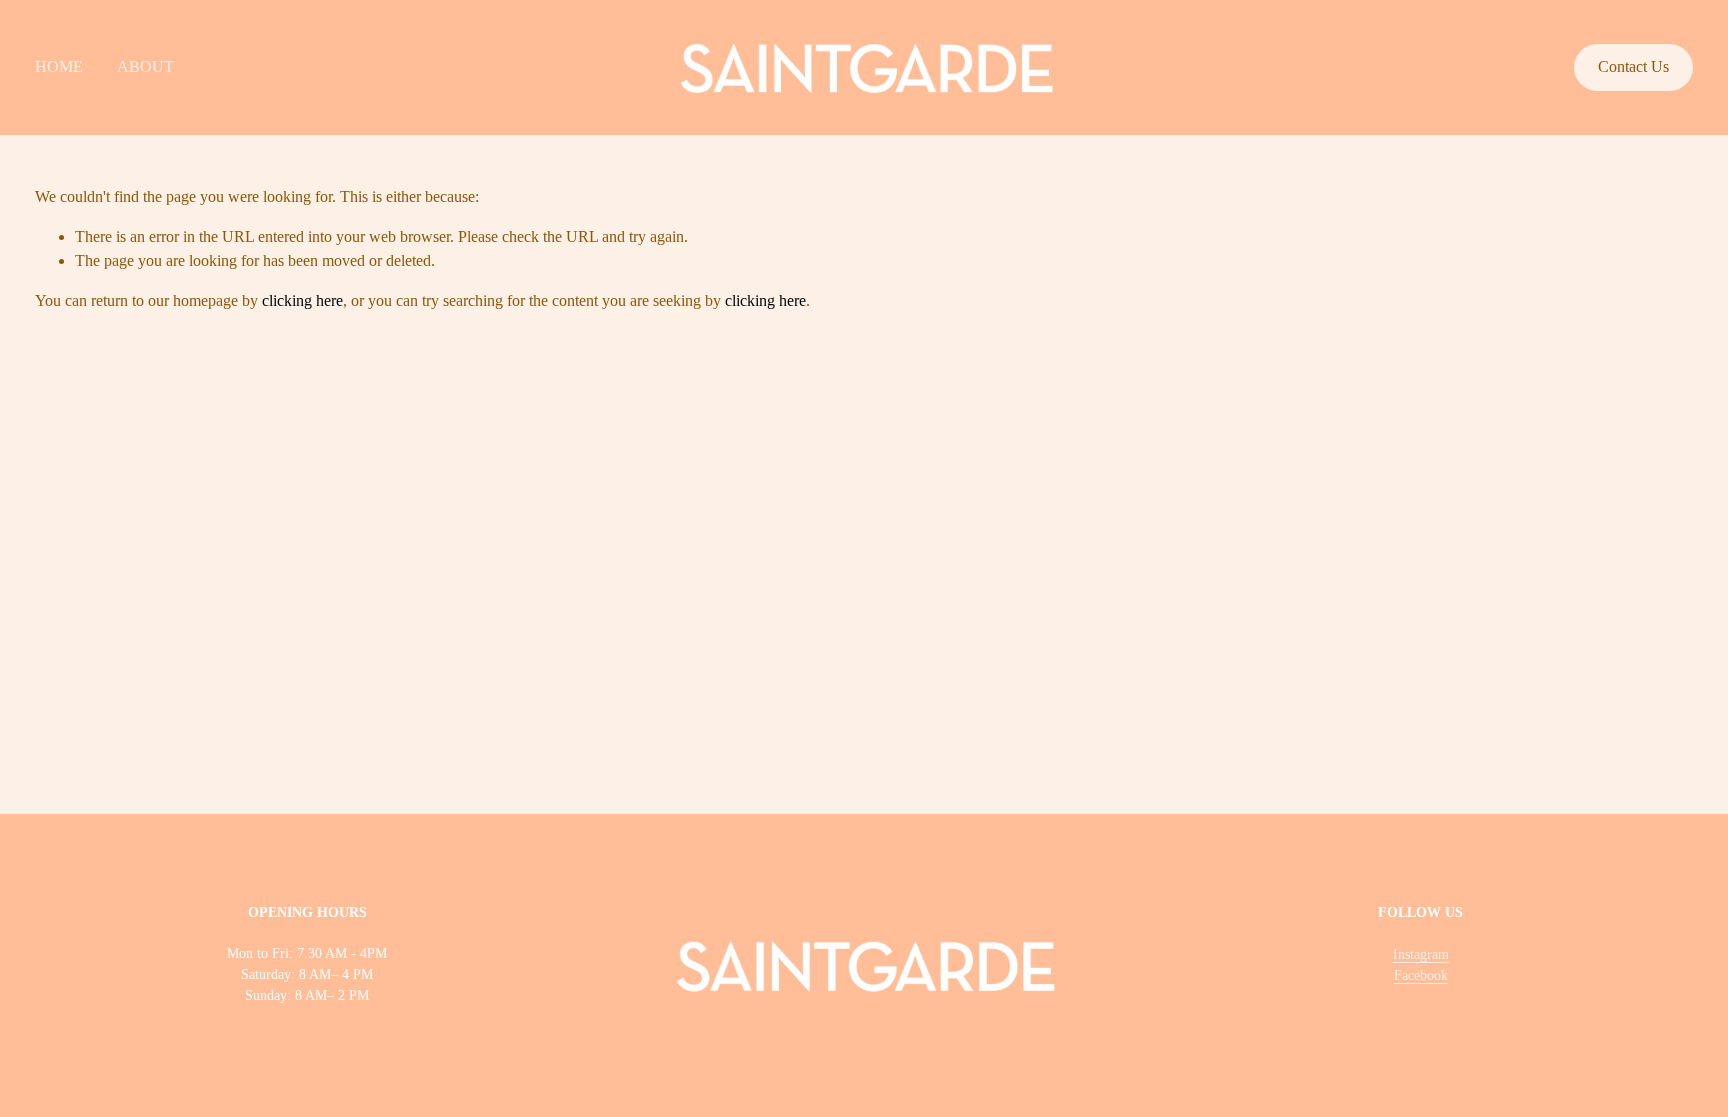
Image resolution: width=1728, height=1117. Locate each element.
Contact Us (1633, 66)
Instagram (1421, 954)
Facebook (1421, 975)
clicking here (302, 300)
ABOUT (145, 66)
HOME (59, 66)
